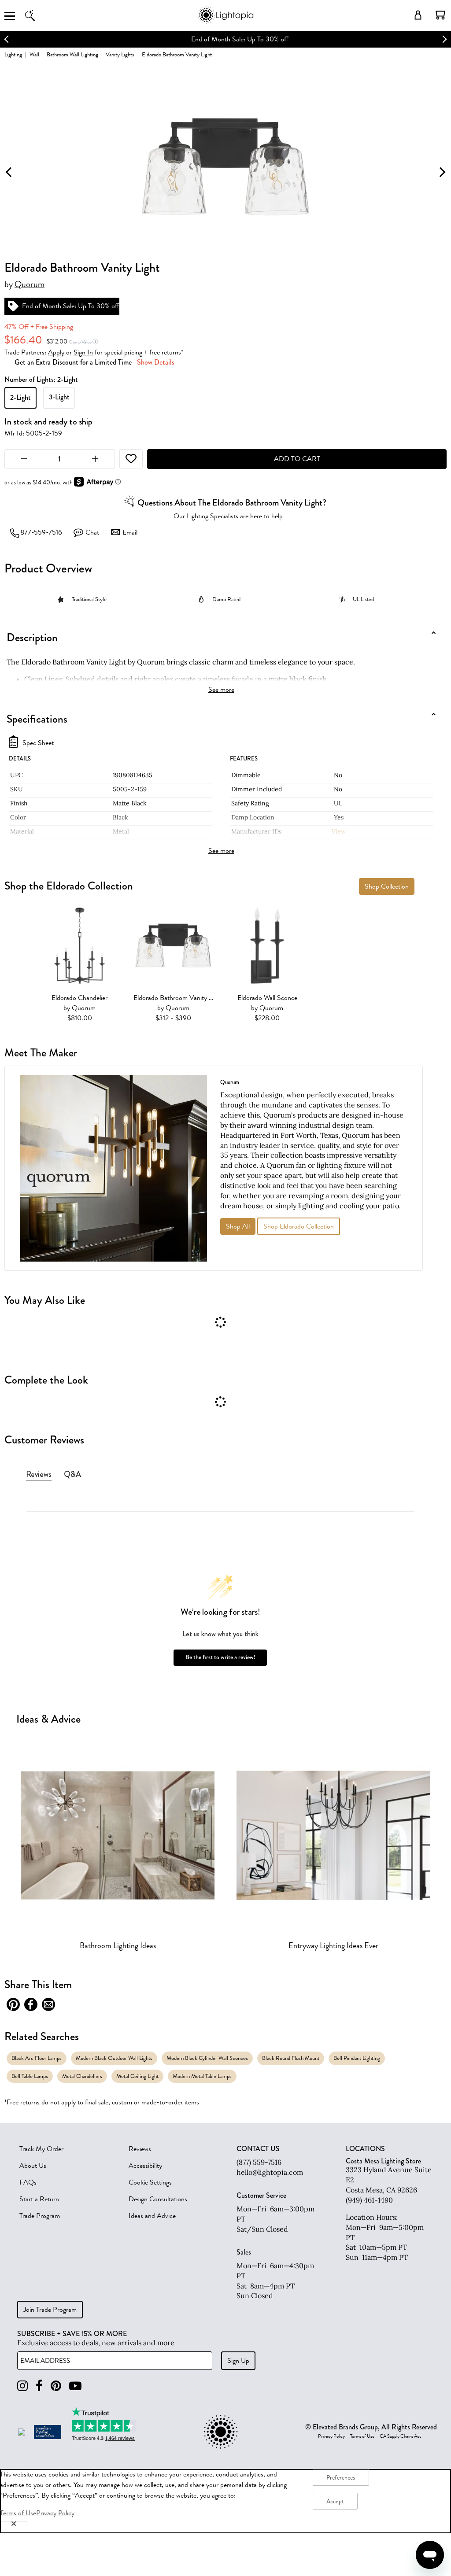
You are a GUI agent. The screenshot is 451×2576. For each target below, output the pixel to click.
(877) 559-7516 (259, 2162)
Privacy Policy (331, 2436)
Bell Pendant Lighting (357, 2058)
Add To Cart (297, 459)
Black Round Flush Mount (291, 2058)
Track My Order (41, 2149)
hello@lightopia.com (270, 2172)
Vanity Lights (120, 54)
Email (130, 532)
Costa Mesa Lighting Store (383, 2161)
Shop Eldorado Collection (299, 1226)
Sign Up (238, 2361)
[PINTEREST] (56, 2386)
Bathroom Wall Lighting (72, 54)
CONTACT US (258, 2149)
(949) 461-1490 (369, 2200)
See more (221, 690)
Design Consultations (158, 2199)
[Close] (14, 2524)
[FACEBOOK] (39, 2386)
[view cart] (440, 15)
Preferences (341, 2478)
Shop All (238, 1226)
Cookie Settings (150, 2182)
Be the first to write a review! (220, 1657)
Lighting (13, 54)
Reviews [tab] (39, 1474)
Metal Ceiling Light (137, 2076)
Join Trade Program (50, 2310)
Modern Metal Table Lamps (202, 2076)
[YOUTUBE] (75, 2386)
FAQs (28, 2182)
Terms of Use (362, 2436)
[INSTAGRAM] (22, 2386)
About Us (33, 2166)
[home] (225, 22)
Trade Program (40, 2216)
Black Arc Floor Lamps (37, 2058)
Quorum (30, 284)
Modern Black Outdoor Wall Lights (114, 2058)
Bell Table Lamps (30, 2076)
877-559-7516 (41, 532)
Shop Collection (387, 886)
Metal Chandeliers (82, 2076)
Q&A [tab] (72, 1474)
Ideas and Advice (152, 2216)
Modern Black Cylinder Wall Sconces (207, 2058)
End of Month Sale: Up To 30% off (226, 39)
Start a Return (39, 2199)
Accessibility (145, 2166)
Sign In (83, 352)
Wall (34, 54)
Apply (56, 352)
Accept (335, 2501)
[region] (225, 2501)
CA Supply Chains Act (400, 2436)
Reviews (140, 2149)
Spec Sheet (38, 743)
